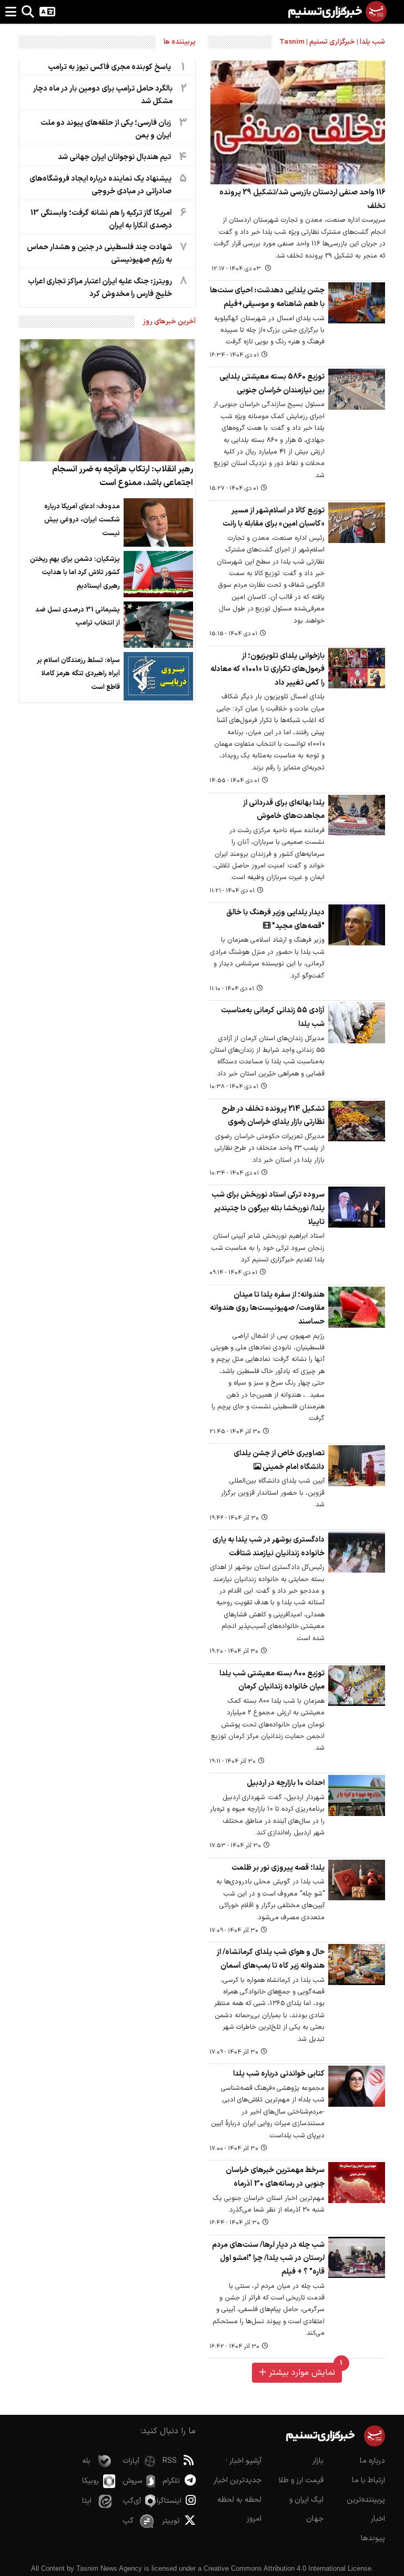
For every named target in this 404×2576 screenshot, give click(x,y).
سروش (132, 2481)
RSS (170, 2461)
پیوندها (373, 2538)
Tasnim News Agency (109, 2568)
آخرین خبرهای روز (169, 322)
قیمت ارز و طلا (301, 2480)
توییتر (171, 2521)
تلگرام (171, 2481)
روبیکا (90, 2481)
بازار (318, 2461)
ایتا (87, 2501)
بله (86, 2461)
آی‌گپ (132, 2501)
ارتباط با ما (368, 2480)
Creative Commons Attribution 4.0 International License (287, 2568)
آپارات (131, 2461)
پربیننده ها (180, 42)
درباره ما (372, 2461)
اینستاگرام (172, 2501)
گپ (128, 2521)
